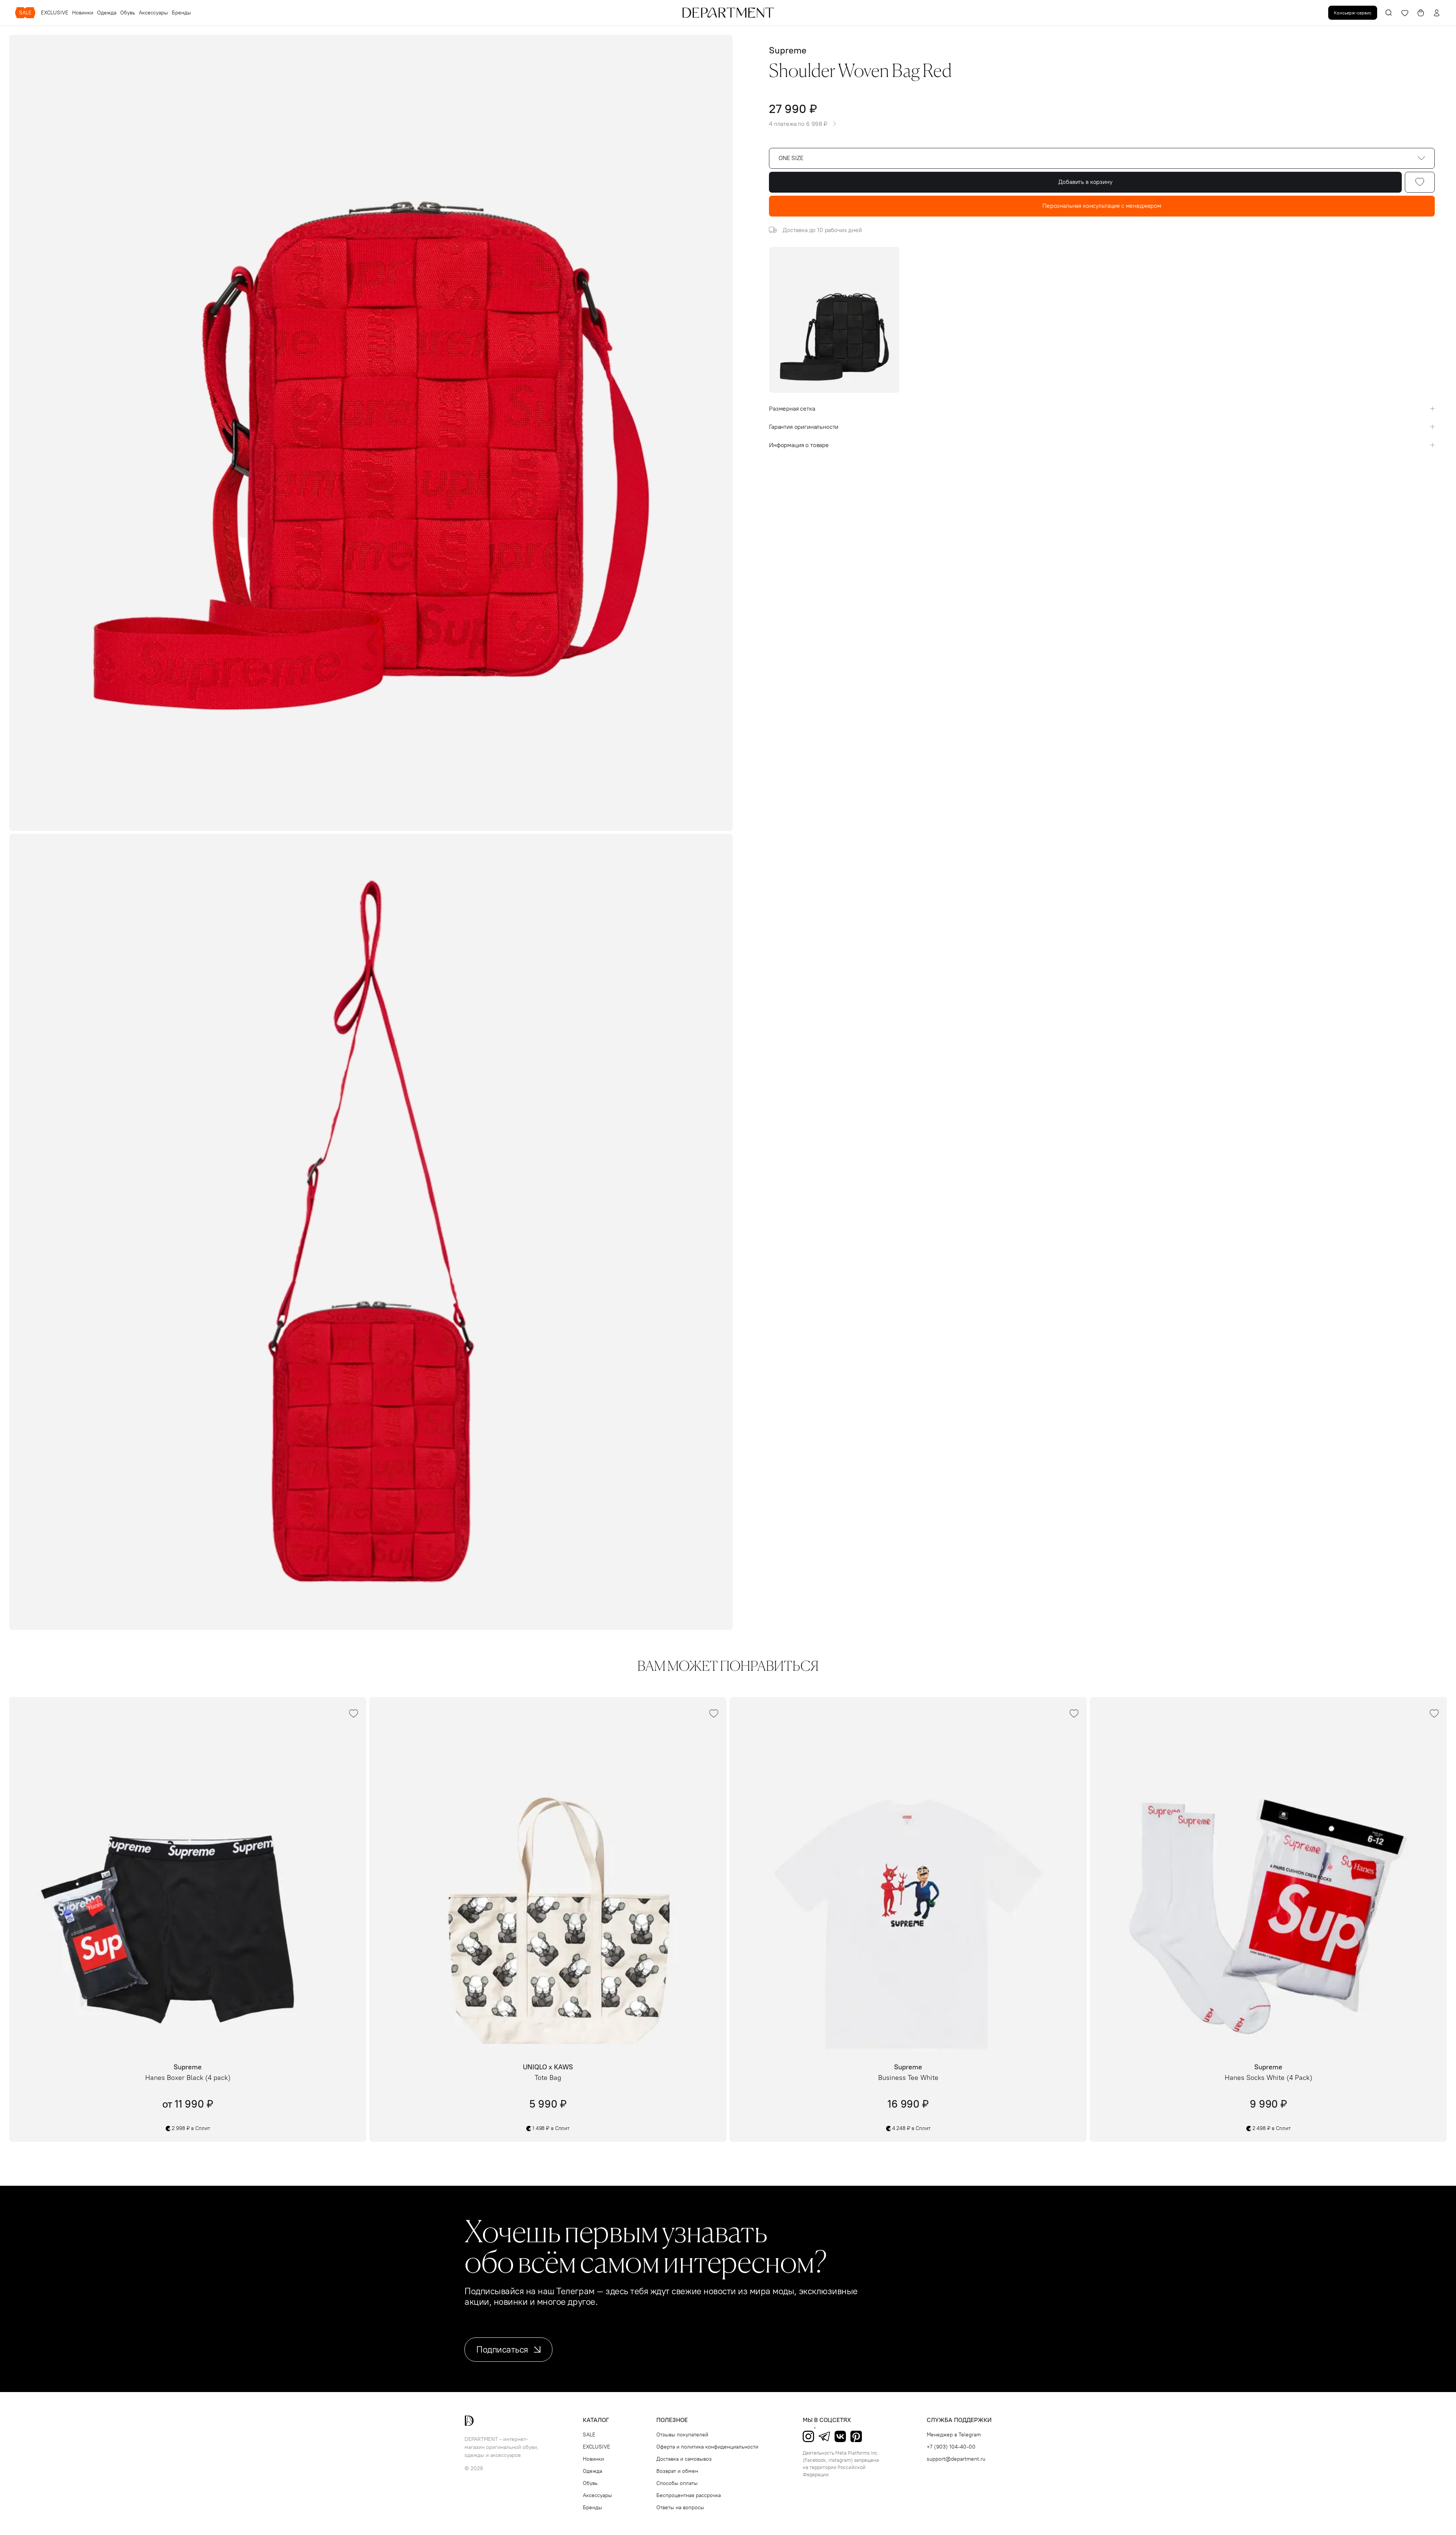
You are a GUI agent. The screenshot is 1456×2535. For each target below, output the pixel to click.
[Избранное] (1405, 13)
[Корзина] (1421, 13)
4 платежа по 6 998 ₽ (798, 124)
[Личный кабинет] (1437, 13)
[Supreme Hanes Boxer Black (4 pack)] (188, 1876)
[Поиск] (1389, 13)
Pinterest (856, 2436)
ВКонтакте (840, 2436)
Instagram (808, 2436)
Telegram (824, 2436)
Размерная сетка (792, 409)
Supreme (788, 50)
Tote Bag (548, 2078)
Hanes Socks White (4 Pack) (1269, 2078)
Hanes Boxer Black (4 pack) (188, 2078)
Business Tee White (908, 2078)
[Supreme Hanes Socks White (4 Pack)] (1268, 1876)
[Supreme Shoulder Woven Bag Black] (834, 320)
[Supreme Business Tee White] (908, 1876)
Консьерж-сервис (1353, 13)
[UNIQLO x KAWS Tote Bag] (548, 1876)
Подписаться (502, 2349)
